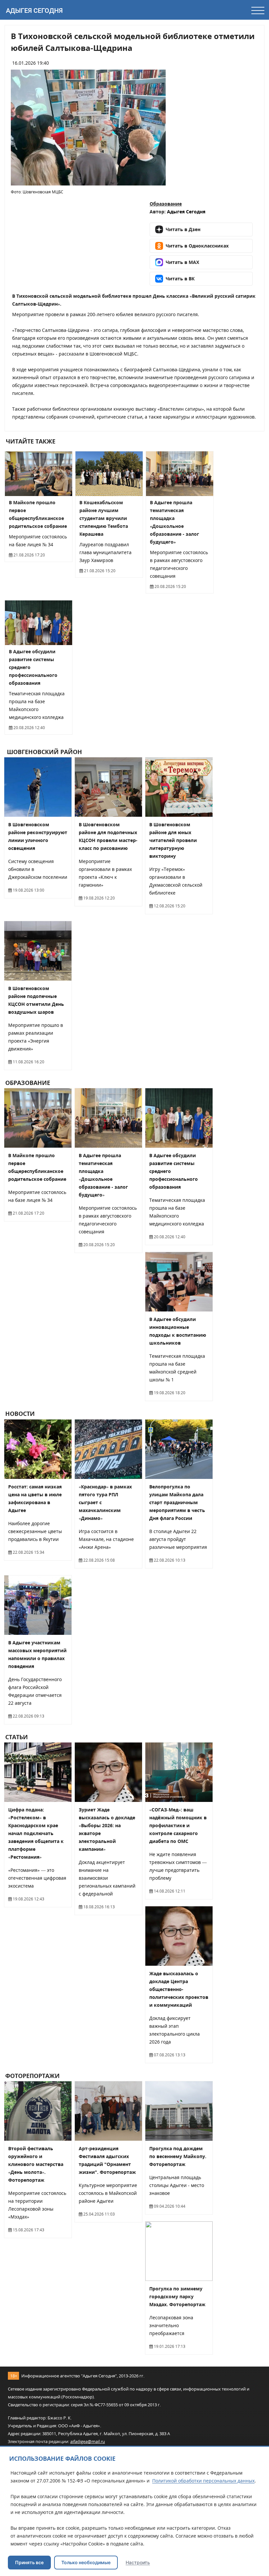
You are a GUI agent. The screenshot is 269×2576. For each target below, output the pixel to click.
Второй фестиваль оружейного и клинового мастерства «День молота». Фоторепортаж (36, 2164)
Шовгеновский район (44, 752)
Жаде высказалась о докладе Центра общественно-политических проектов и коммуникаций (179, 1989)
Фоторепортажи (32, 2076)
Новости (20, 1414)
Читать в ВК (180, 279)
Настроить (138, 2562)
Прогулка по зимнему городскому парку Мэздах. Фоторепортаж (177, 2296)
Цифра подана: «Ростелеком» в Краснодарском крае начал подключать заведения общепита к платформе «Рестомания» (36, 1833)
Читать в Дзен (183, 229)
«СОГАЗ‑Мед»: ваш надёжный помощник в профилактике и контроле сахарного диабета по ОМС (178, 1825)
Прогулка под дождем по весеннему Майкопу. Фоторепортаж (178, 2156)
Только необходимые (86, 2562)
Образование (166, 204)
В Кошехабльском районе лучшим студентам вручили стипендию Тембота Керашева (104, 518)
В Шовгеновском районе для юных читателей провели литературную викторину (173, 840)
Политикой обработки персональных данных (203, 2481)
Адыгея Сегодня (34, 11)
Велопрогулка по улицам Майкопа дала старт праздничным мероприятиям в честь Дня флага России (177, 1502)
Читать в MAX (182, 262)
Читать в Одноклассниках (197, 246)
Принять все (29, 2562)
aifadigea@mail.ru (88, 2441)
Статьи (17, 1737)
